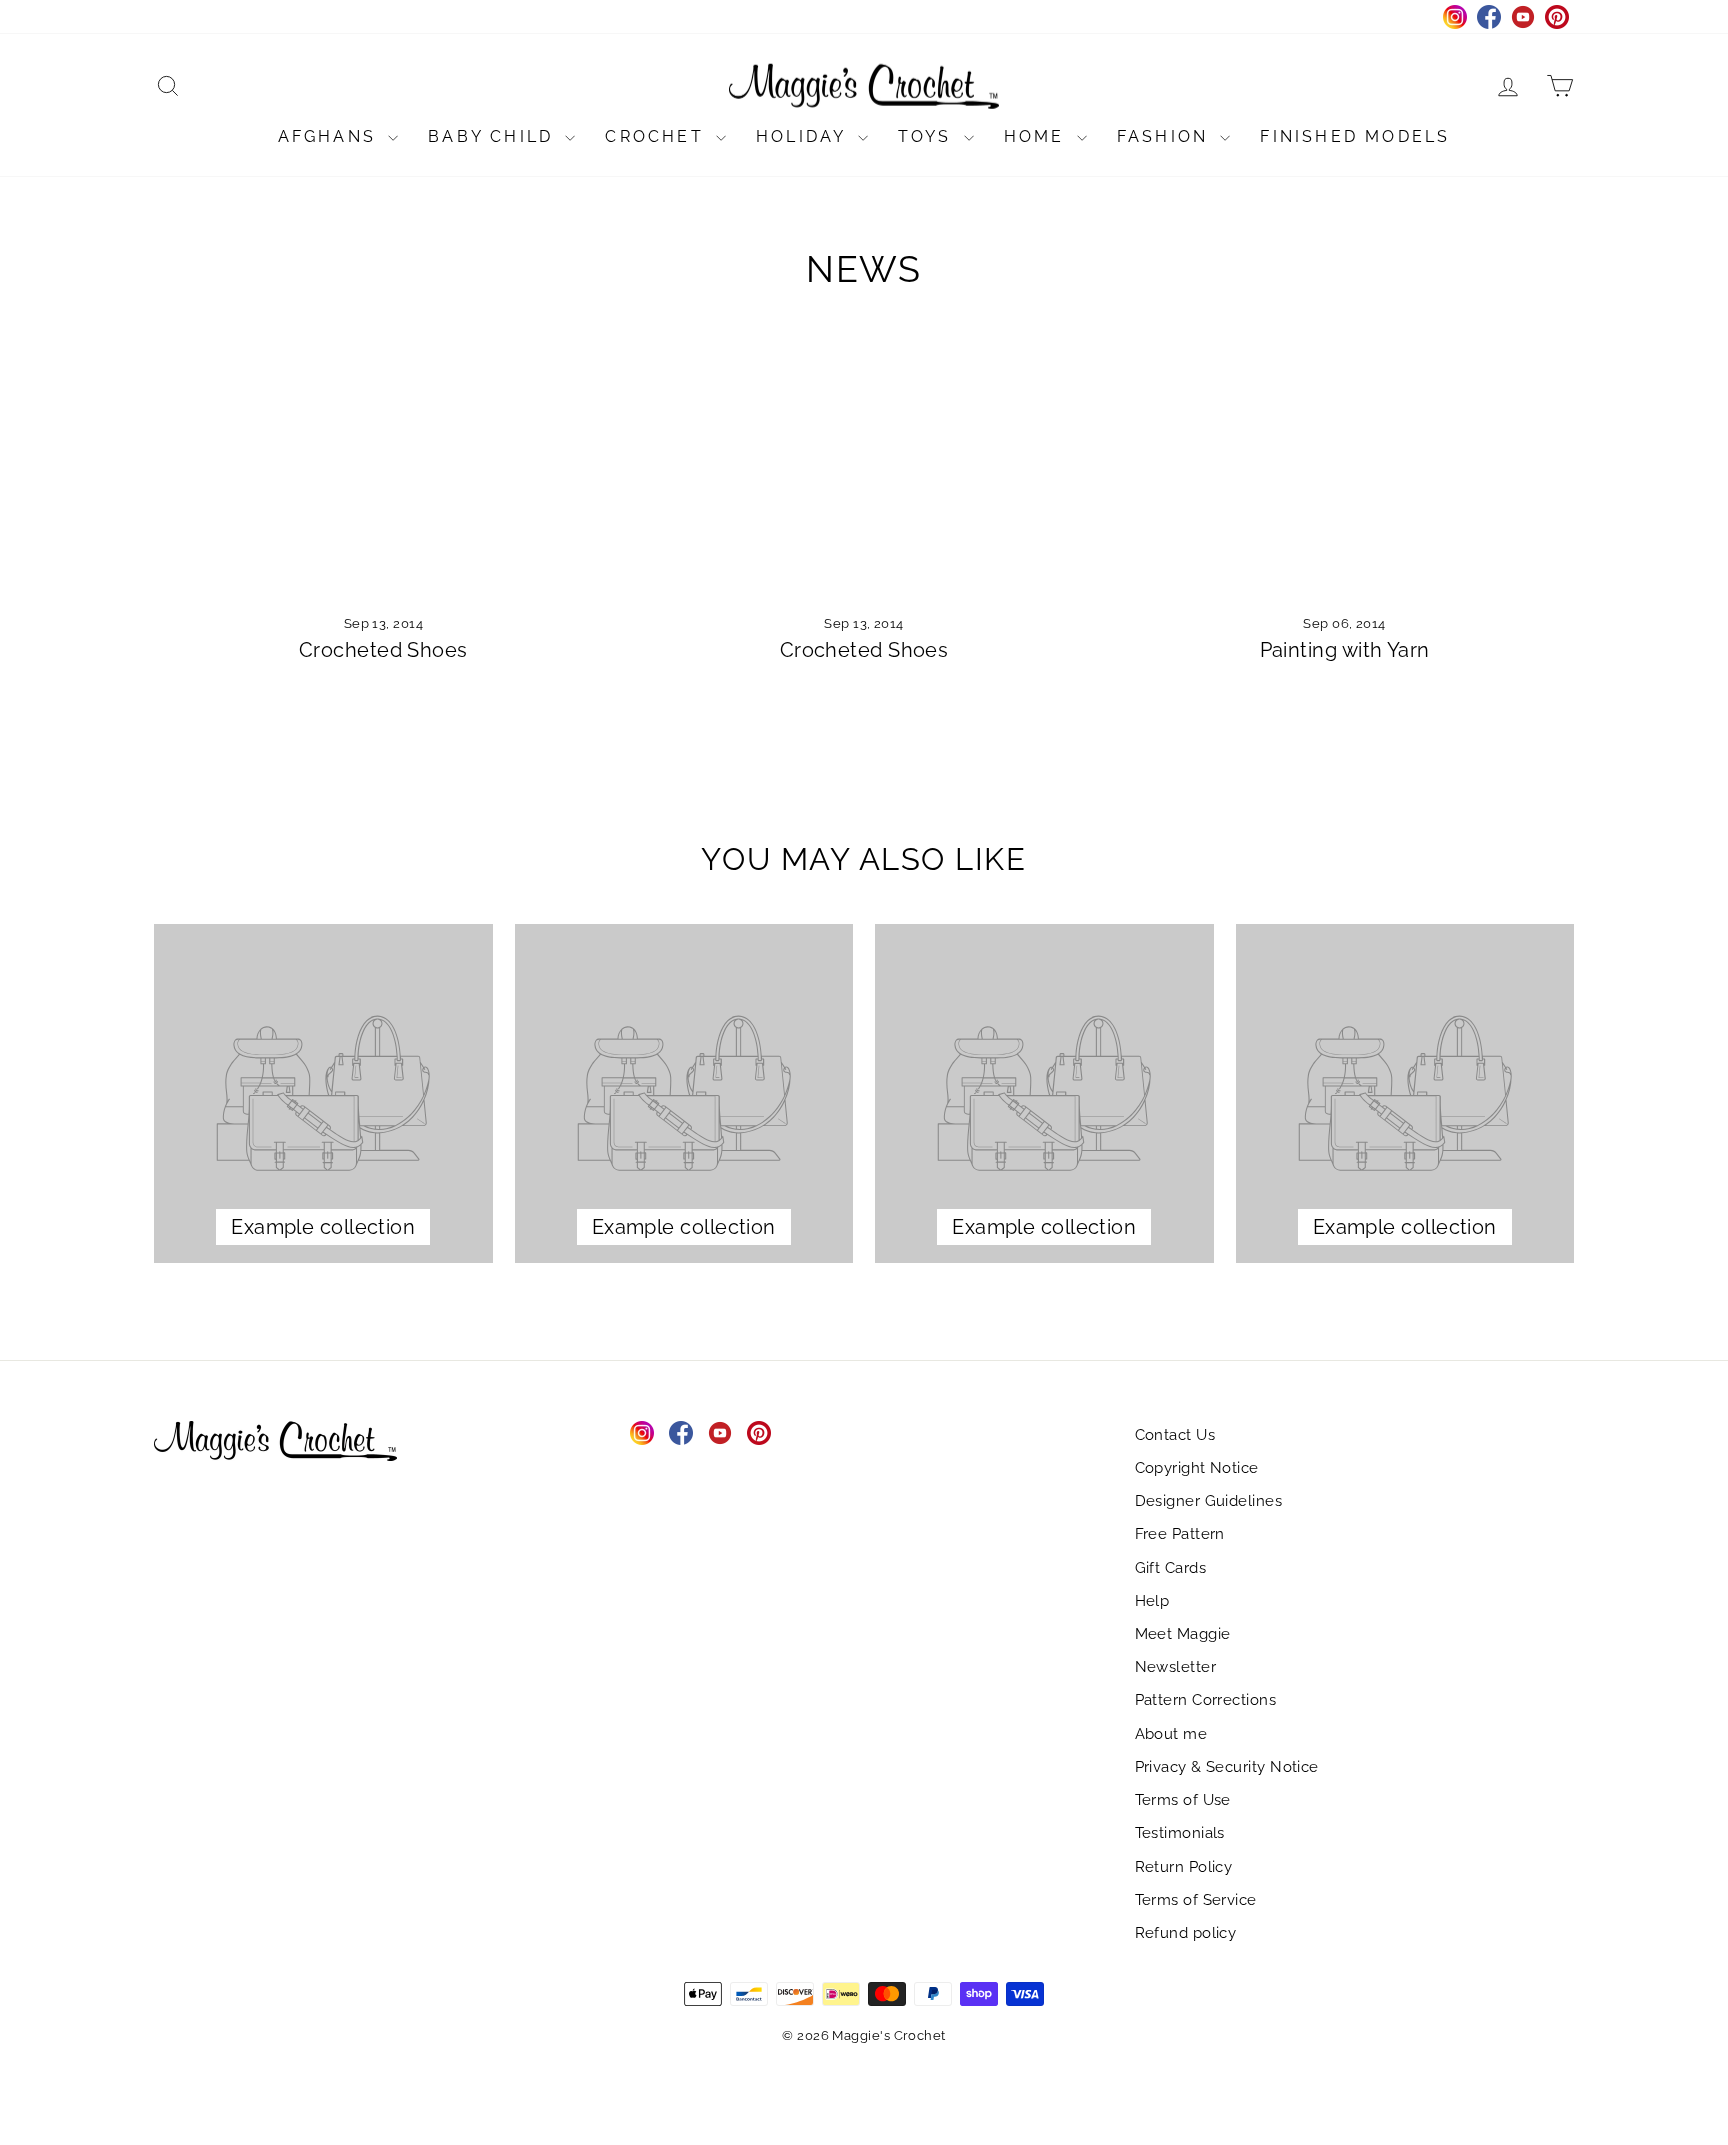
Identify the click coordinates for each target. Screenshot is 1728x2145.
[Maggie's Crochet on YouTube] (720, 1433)
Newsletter (1176, 1667)
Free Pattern (1180, 1534)
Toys (928, 136)
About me (1171, 1734)
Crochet (658, 136)
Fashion (1166, 136)
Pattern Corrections (1206, 1700)
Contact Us (1175, 1435)
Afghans (331, 136)
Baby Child (494, 136)
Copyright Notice (1197, 1468)
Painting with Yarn (1345, 650)
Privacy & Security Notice (1227, 1767)
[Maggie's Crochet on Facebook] (681, 1433)
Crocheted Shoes (383, 650)
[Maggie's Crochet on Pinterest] (759, 1433)
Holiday (804, 136)
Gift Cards (1171, 1568)
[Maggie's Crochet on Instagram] (642, 1433)
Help (1152, 1601)
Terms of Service (1196, 1900)
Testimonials (1180, 1833)
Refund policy (1186, 1933)
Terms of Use (1183, 1800)
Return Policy (1184, 1867)
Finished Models (1355, 136)
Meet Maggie (1183, 1634)
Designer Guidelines (1209, 1501)
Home (1038, 136)
